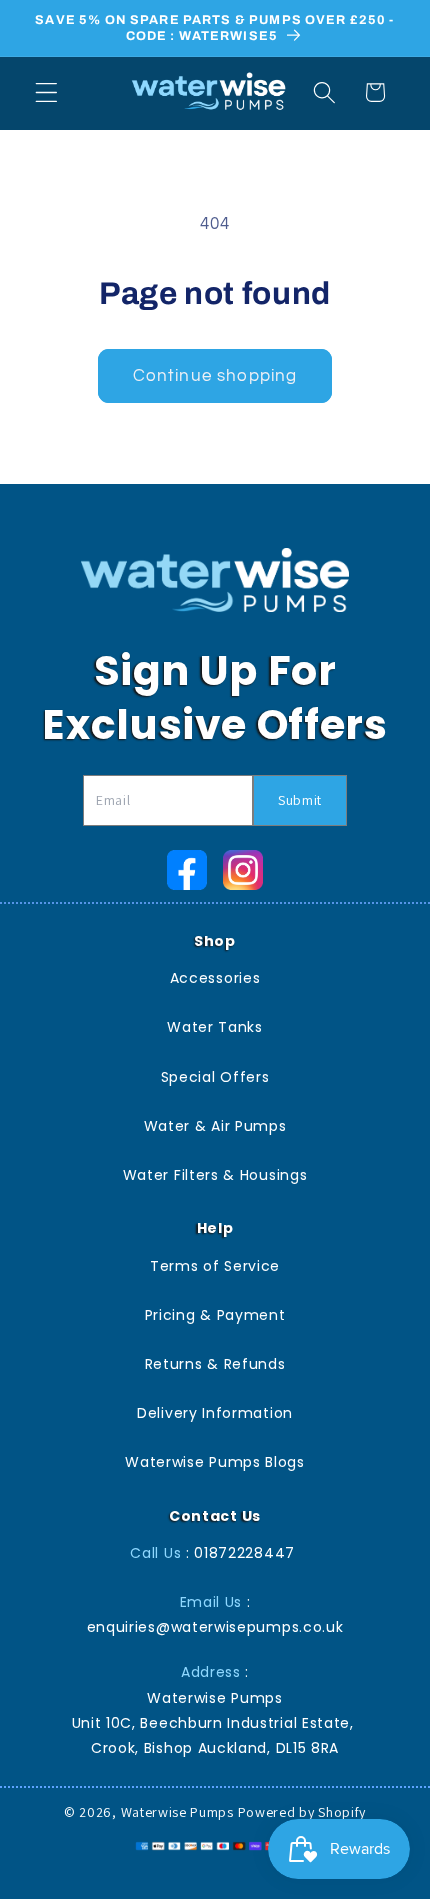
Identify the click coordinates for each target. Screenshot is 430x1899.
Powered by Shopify (302, 1812)
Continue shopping (215, 376)
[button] (46, 92)
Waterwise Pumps (177, 1812)
